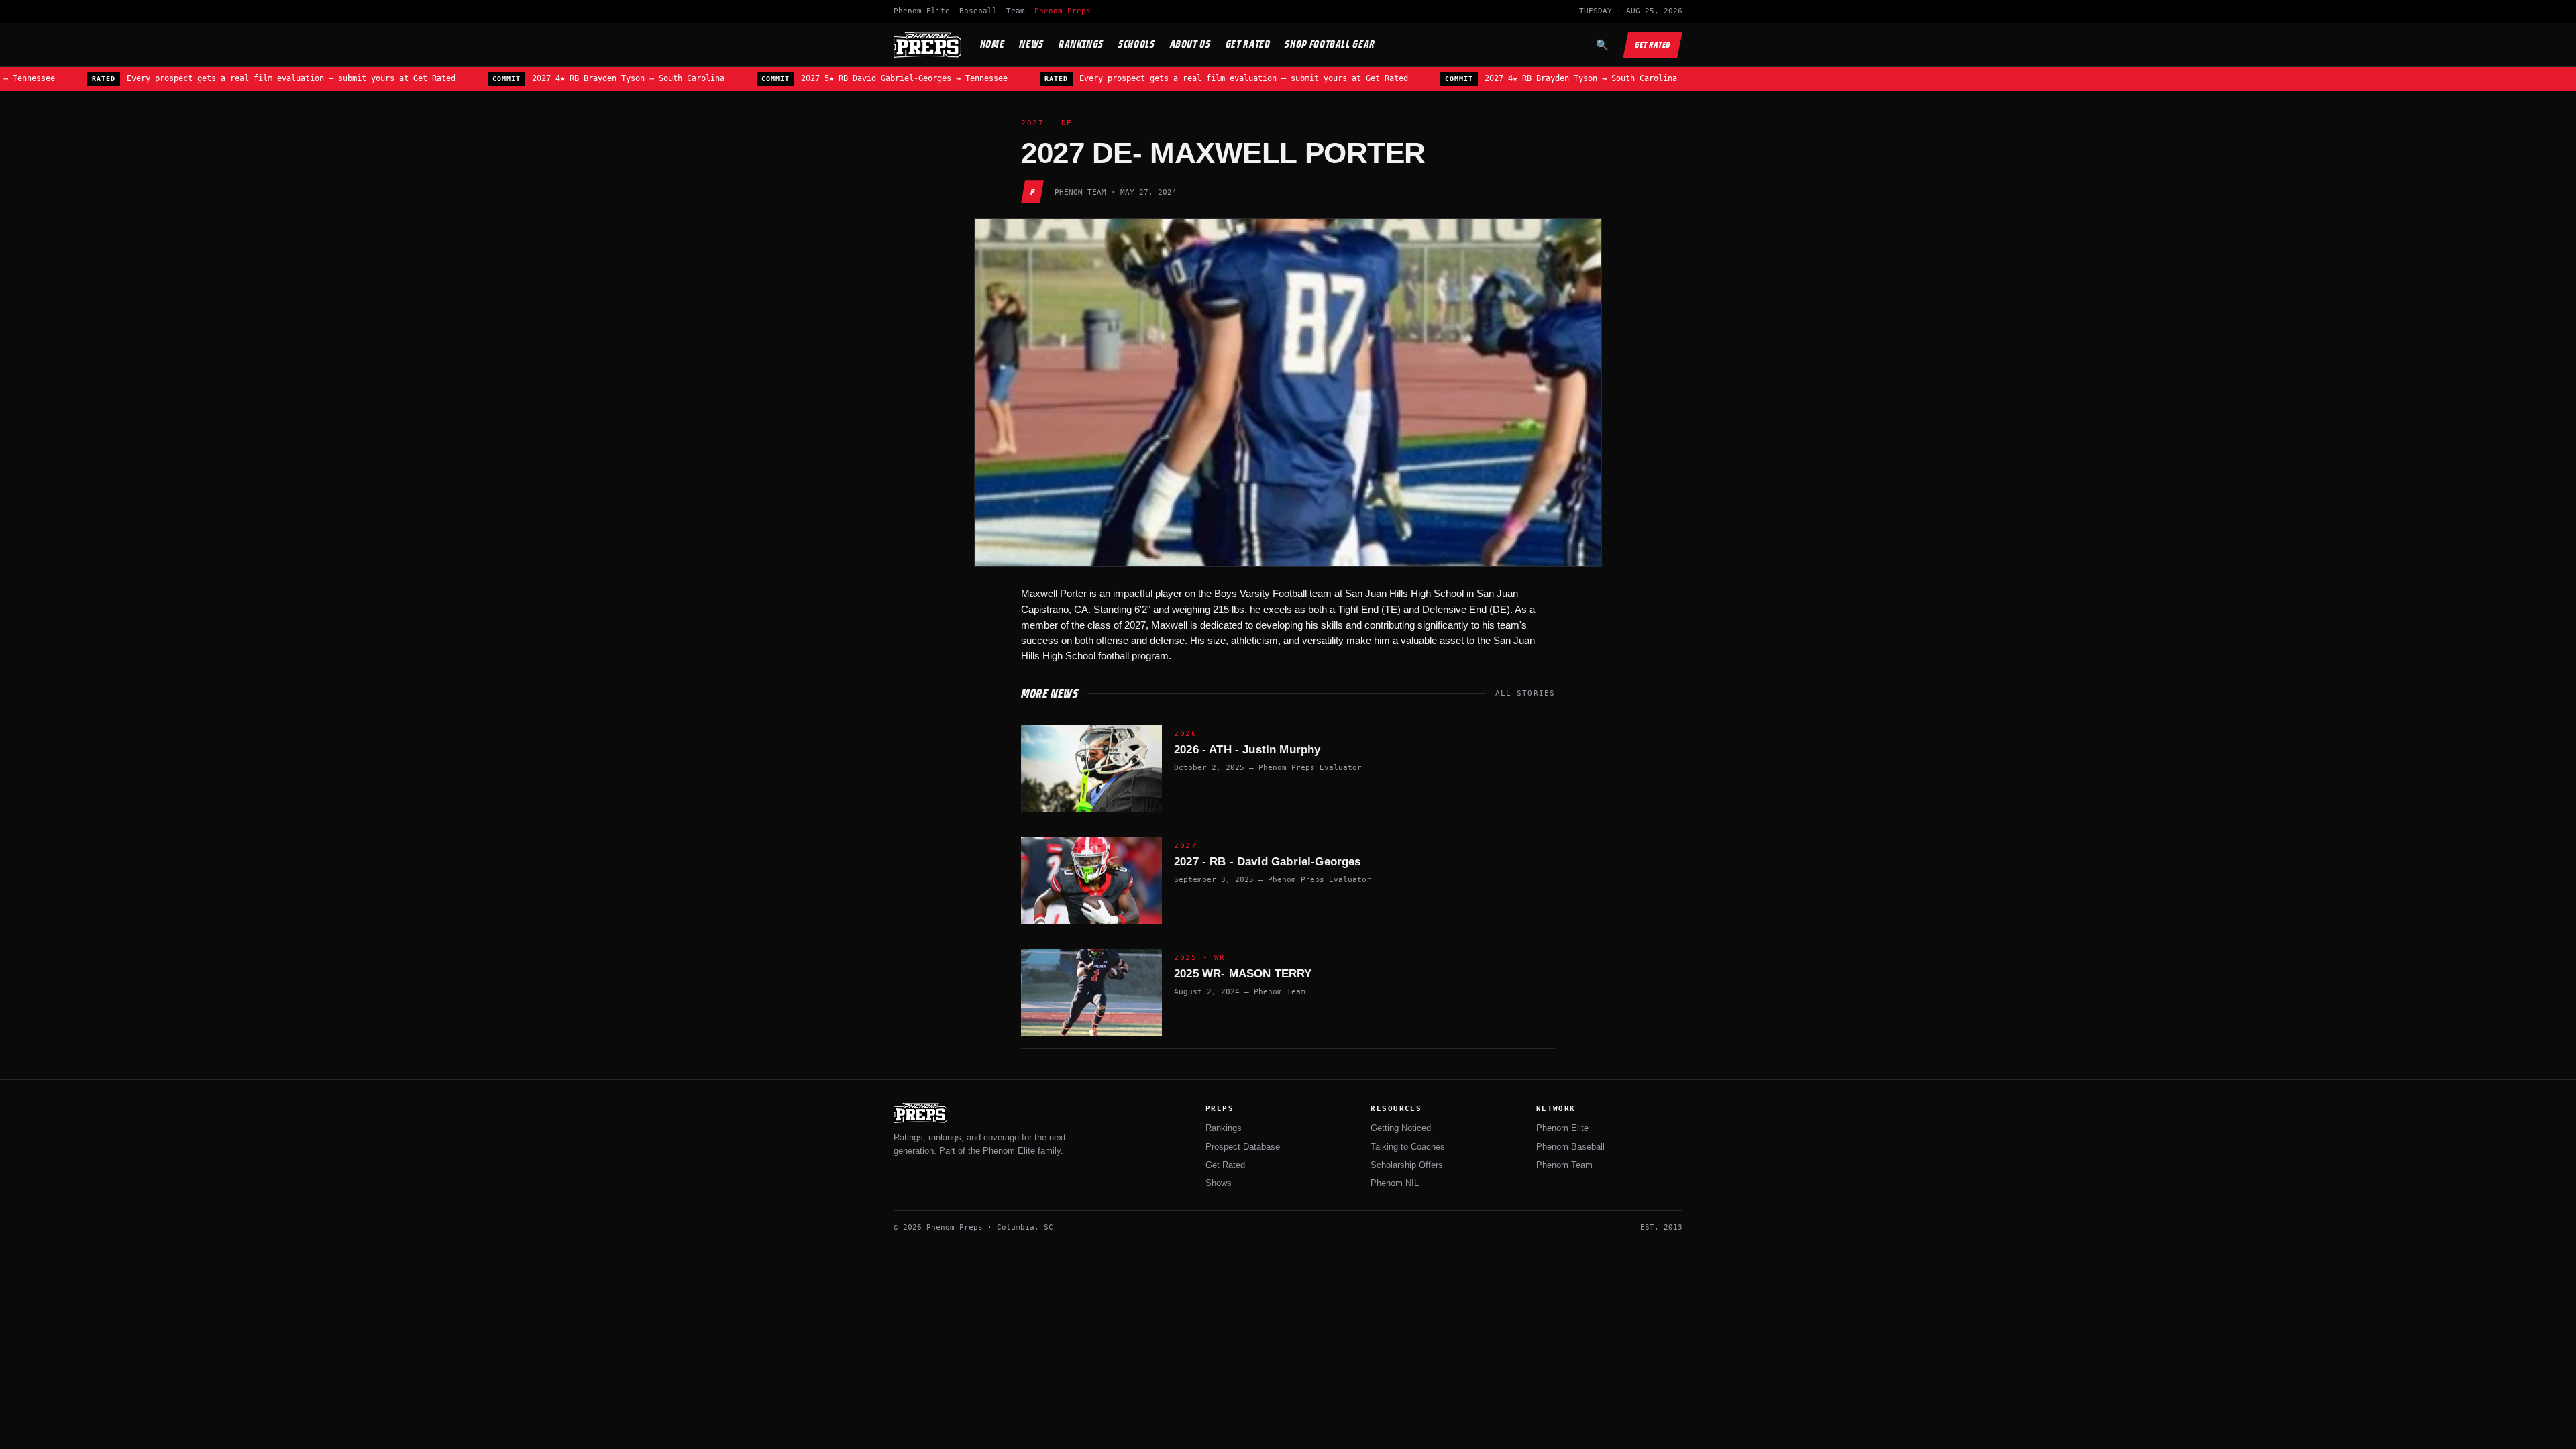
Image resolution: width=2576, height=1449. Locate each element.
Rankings (1081, 44)
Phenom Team (1564, 1165)
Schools (1136, 44)
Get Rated (1248, 44)
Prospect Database (1243, 1147)
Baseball (978, 11)
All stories (1525, 693)
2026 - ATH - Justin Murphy (1247, 750)
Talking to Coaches (1408, 1147)
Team (1016, 11)
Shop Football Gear (1330, 44)
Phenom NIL (1395, 1183)
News (1031, 44)
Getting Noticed (1401, 1128)
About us (1190, 44)
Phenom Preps (1063, 11)
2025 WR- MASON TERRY (1243, 974)
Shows (1219, 1183)
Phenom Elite (922, 11)
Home (992, 44)
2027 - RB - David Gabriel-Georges (1268, 862)
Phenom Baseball (1570, 1147)
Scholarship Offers (1407, 1165)
